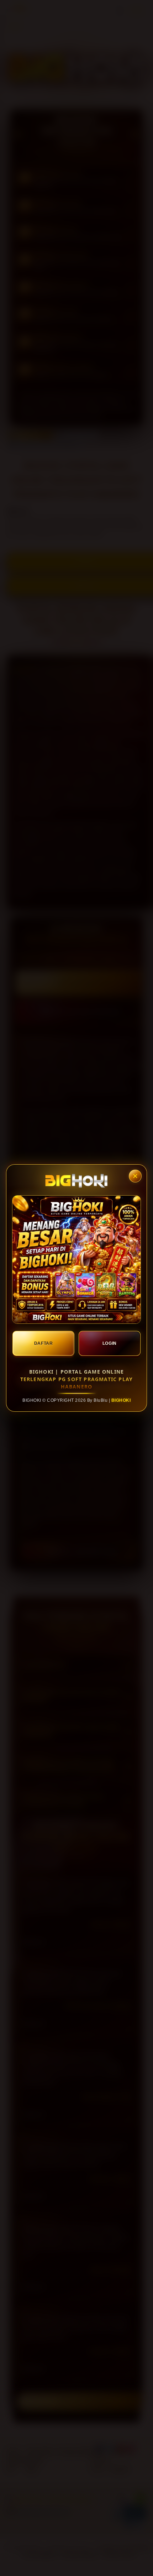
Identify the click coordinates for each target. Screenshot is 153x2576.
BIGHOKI (121, 1400)
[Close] (135, 1176)
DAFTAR (44, 1343)
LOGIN (110, 1343)
